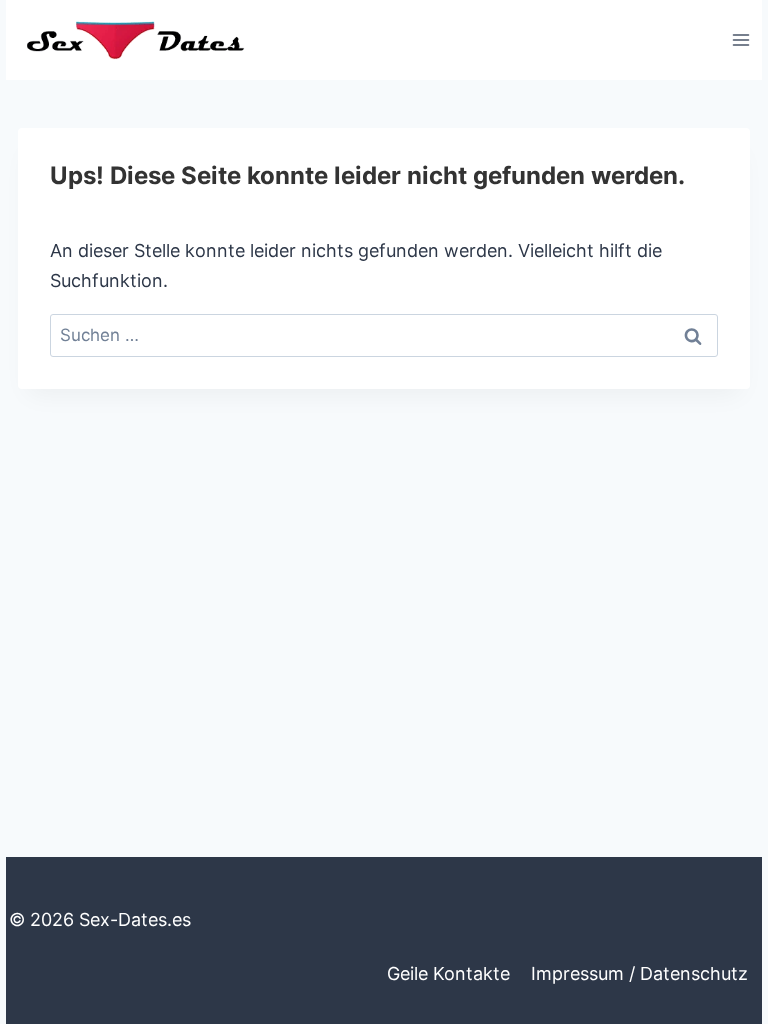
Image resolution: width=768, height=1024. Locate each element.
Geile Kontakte (448, 973)
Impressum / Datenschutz (639, 973)
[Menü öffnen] (740, 39)
